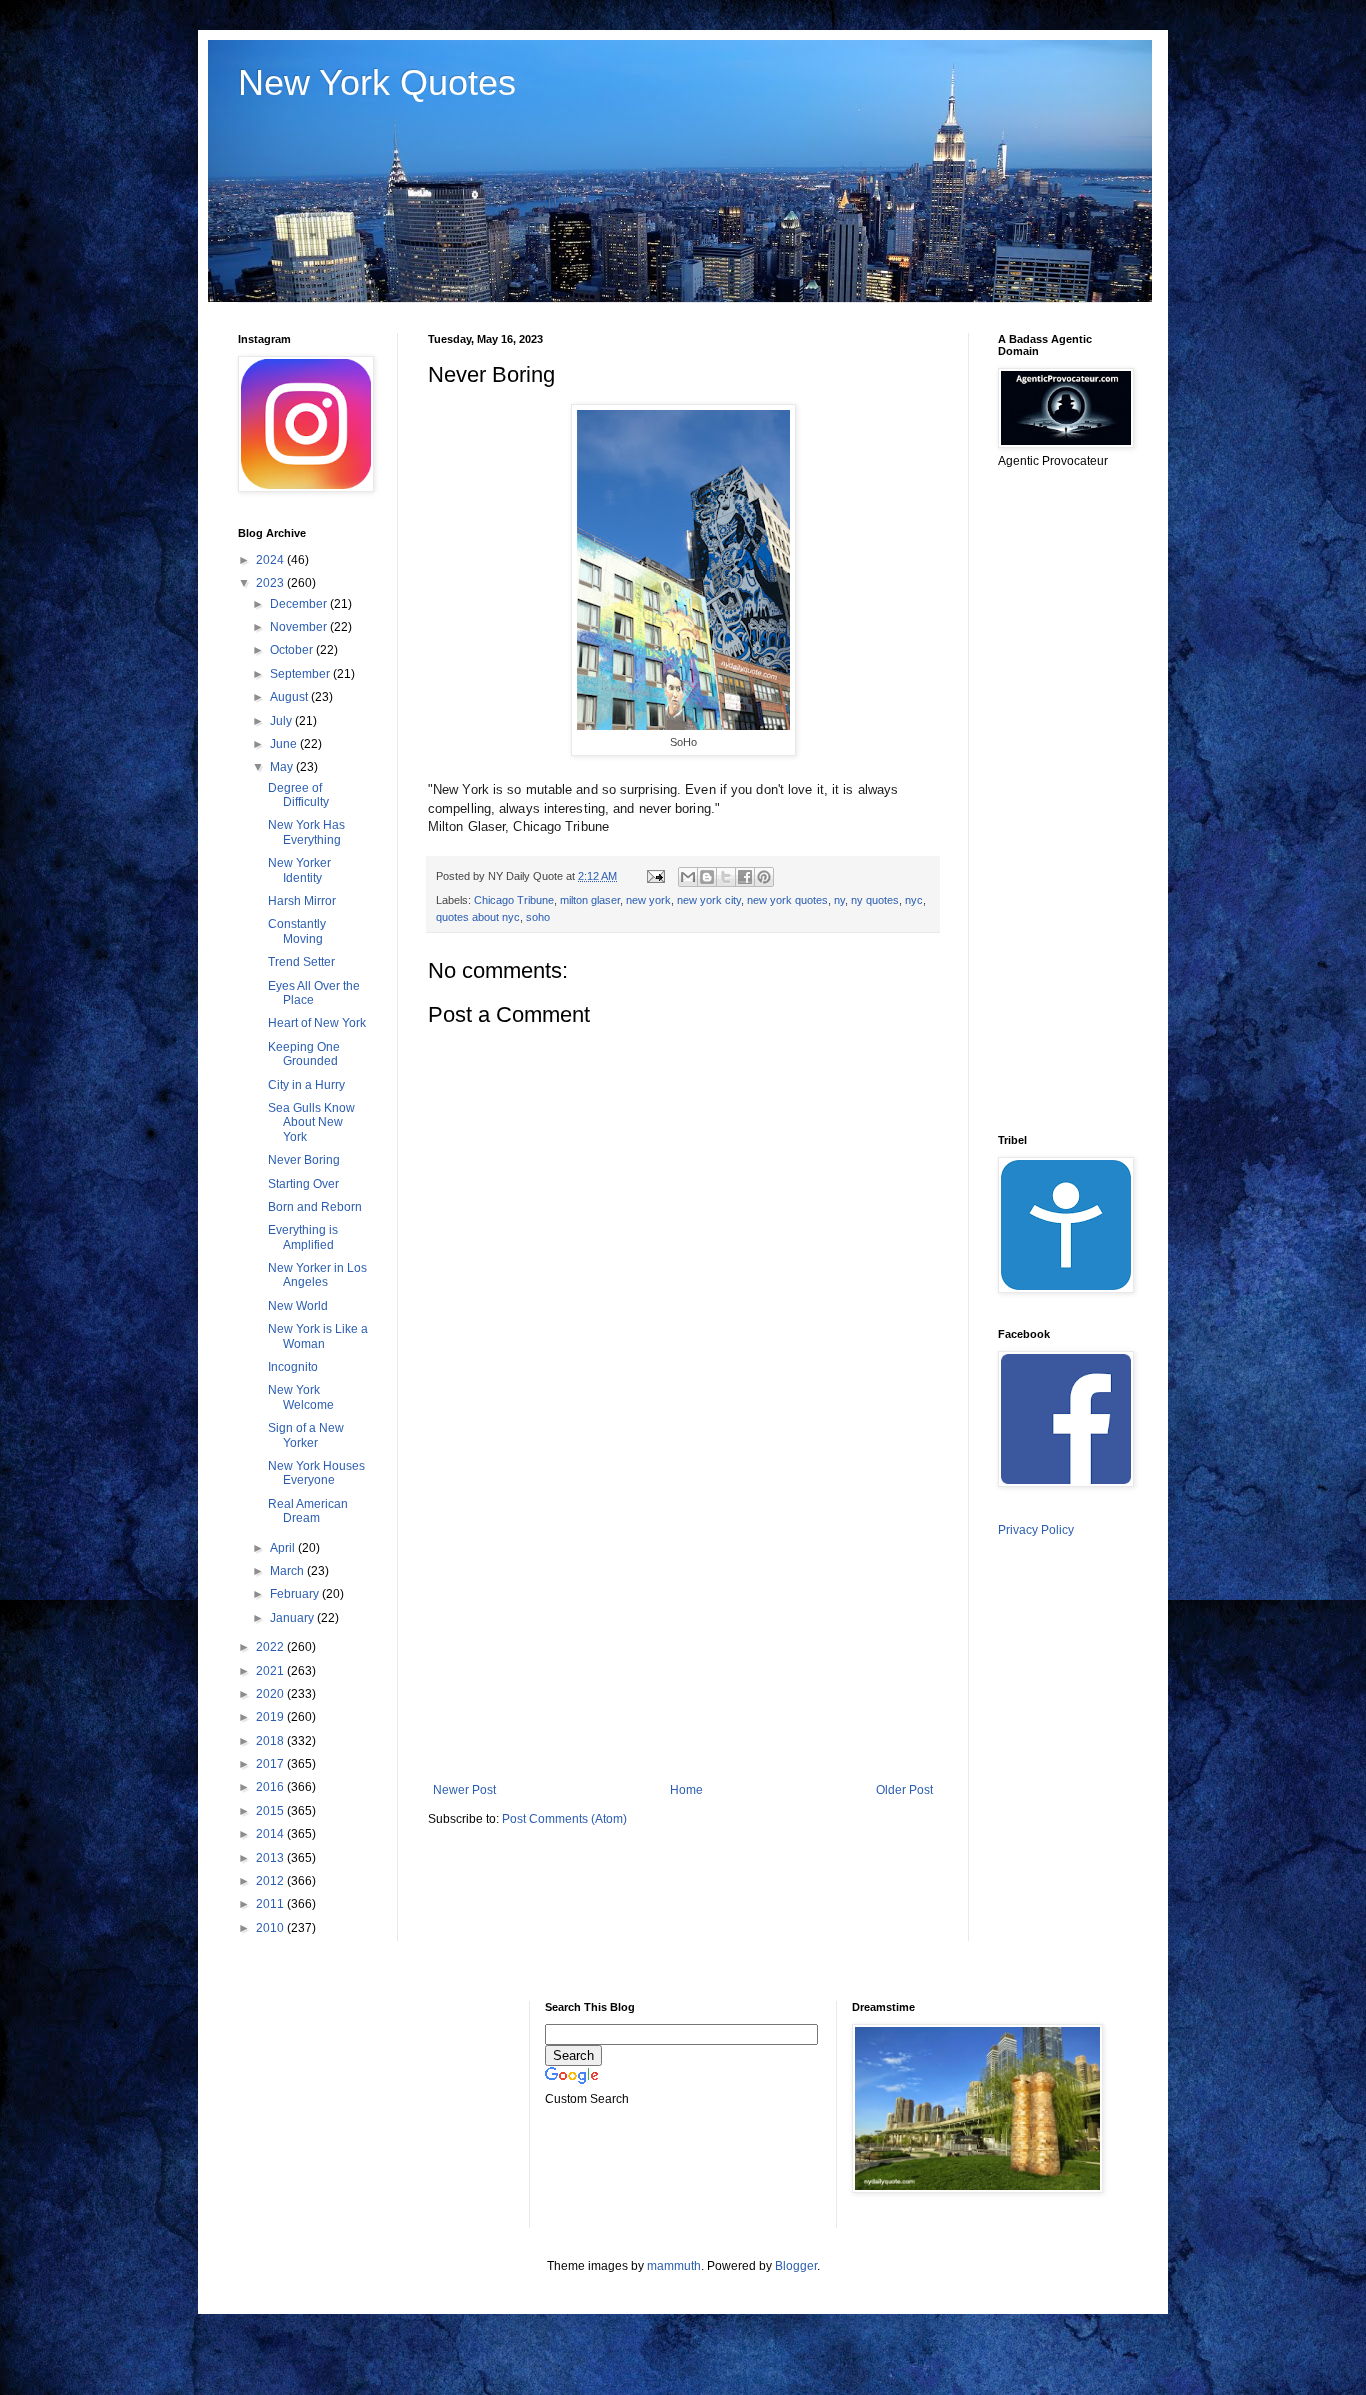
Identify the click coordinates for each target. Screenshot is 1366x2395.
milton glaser (590, 900)
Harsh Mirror (302, 901)
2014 (271, 1834)
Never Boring (304, 1160)
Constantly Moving (297, 931)
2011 (271, 1904)
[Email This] (688, 877)
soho (538, 917)
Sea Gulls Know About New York (311, 1122)
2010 (271, 1928)
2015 (271, 1811)
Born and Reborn (315, 1207)
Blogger (796, 2266)
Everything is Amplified (303, 1237)
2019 (271, 1717)
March (288, 1571)
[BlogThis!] (707, 877)
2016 (271, 1787)
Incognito (293, 1367)
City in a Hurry (306, 1085)
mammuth (674, 2266)
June (285, 744)
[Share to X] (726, 877)
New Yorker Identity (299, 870)
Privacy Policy (1036, 1530)
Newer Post (464, 1790)
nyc (914, 900)
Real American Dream (308, 1511)
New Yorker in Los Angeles (317, 1275)
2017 (271, 1764)
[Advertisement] (683, 1618)
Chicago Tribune (514, 900)
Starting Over (303, 1184)
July (282, 721)
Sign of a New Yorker (306, 1435)
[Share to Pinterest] (764, 877)
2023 (271, 583)
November (300, 627)
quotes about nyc (478, 917)
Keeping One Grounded (304, 1054)
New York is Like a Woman (318, 1336)
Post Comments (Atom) (564, 1819)
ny (839, 900)
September (301, 674)
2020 (271, 1694)
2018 (271, 1741)
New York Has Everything (306, 832)
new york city (709, 900)
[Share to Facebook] (745, 877)
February (296, 1594)
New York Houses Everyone (316, 1473)
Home (686, 1790)
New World (298, 1306)
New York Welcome (301, 1397)
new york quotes (787, 900)
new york (648, 900)
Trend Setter (301, 962)
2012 (271, 1881)
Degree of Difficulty (298, 795)
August (290, 697)
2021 (271, 1671)
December (300, 604)
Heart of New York (317, 1023)
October (293, 650)
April (284, 1548)
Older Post (904, 1790)
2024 (271, 560)
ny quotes (875, 900)
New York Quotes (377, 82)
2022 (271, 1647)
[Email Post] (655, 876)
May (283, 767)
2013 (271, 1858)
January (293, 1618)
